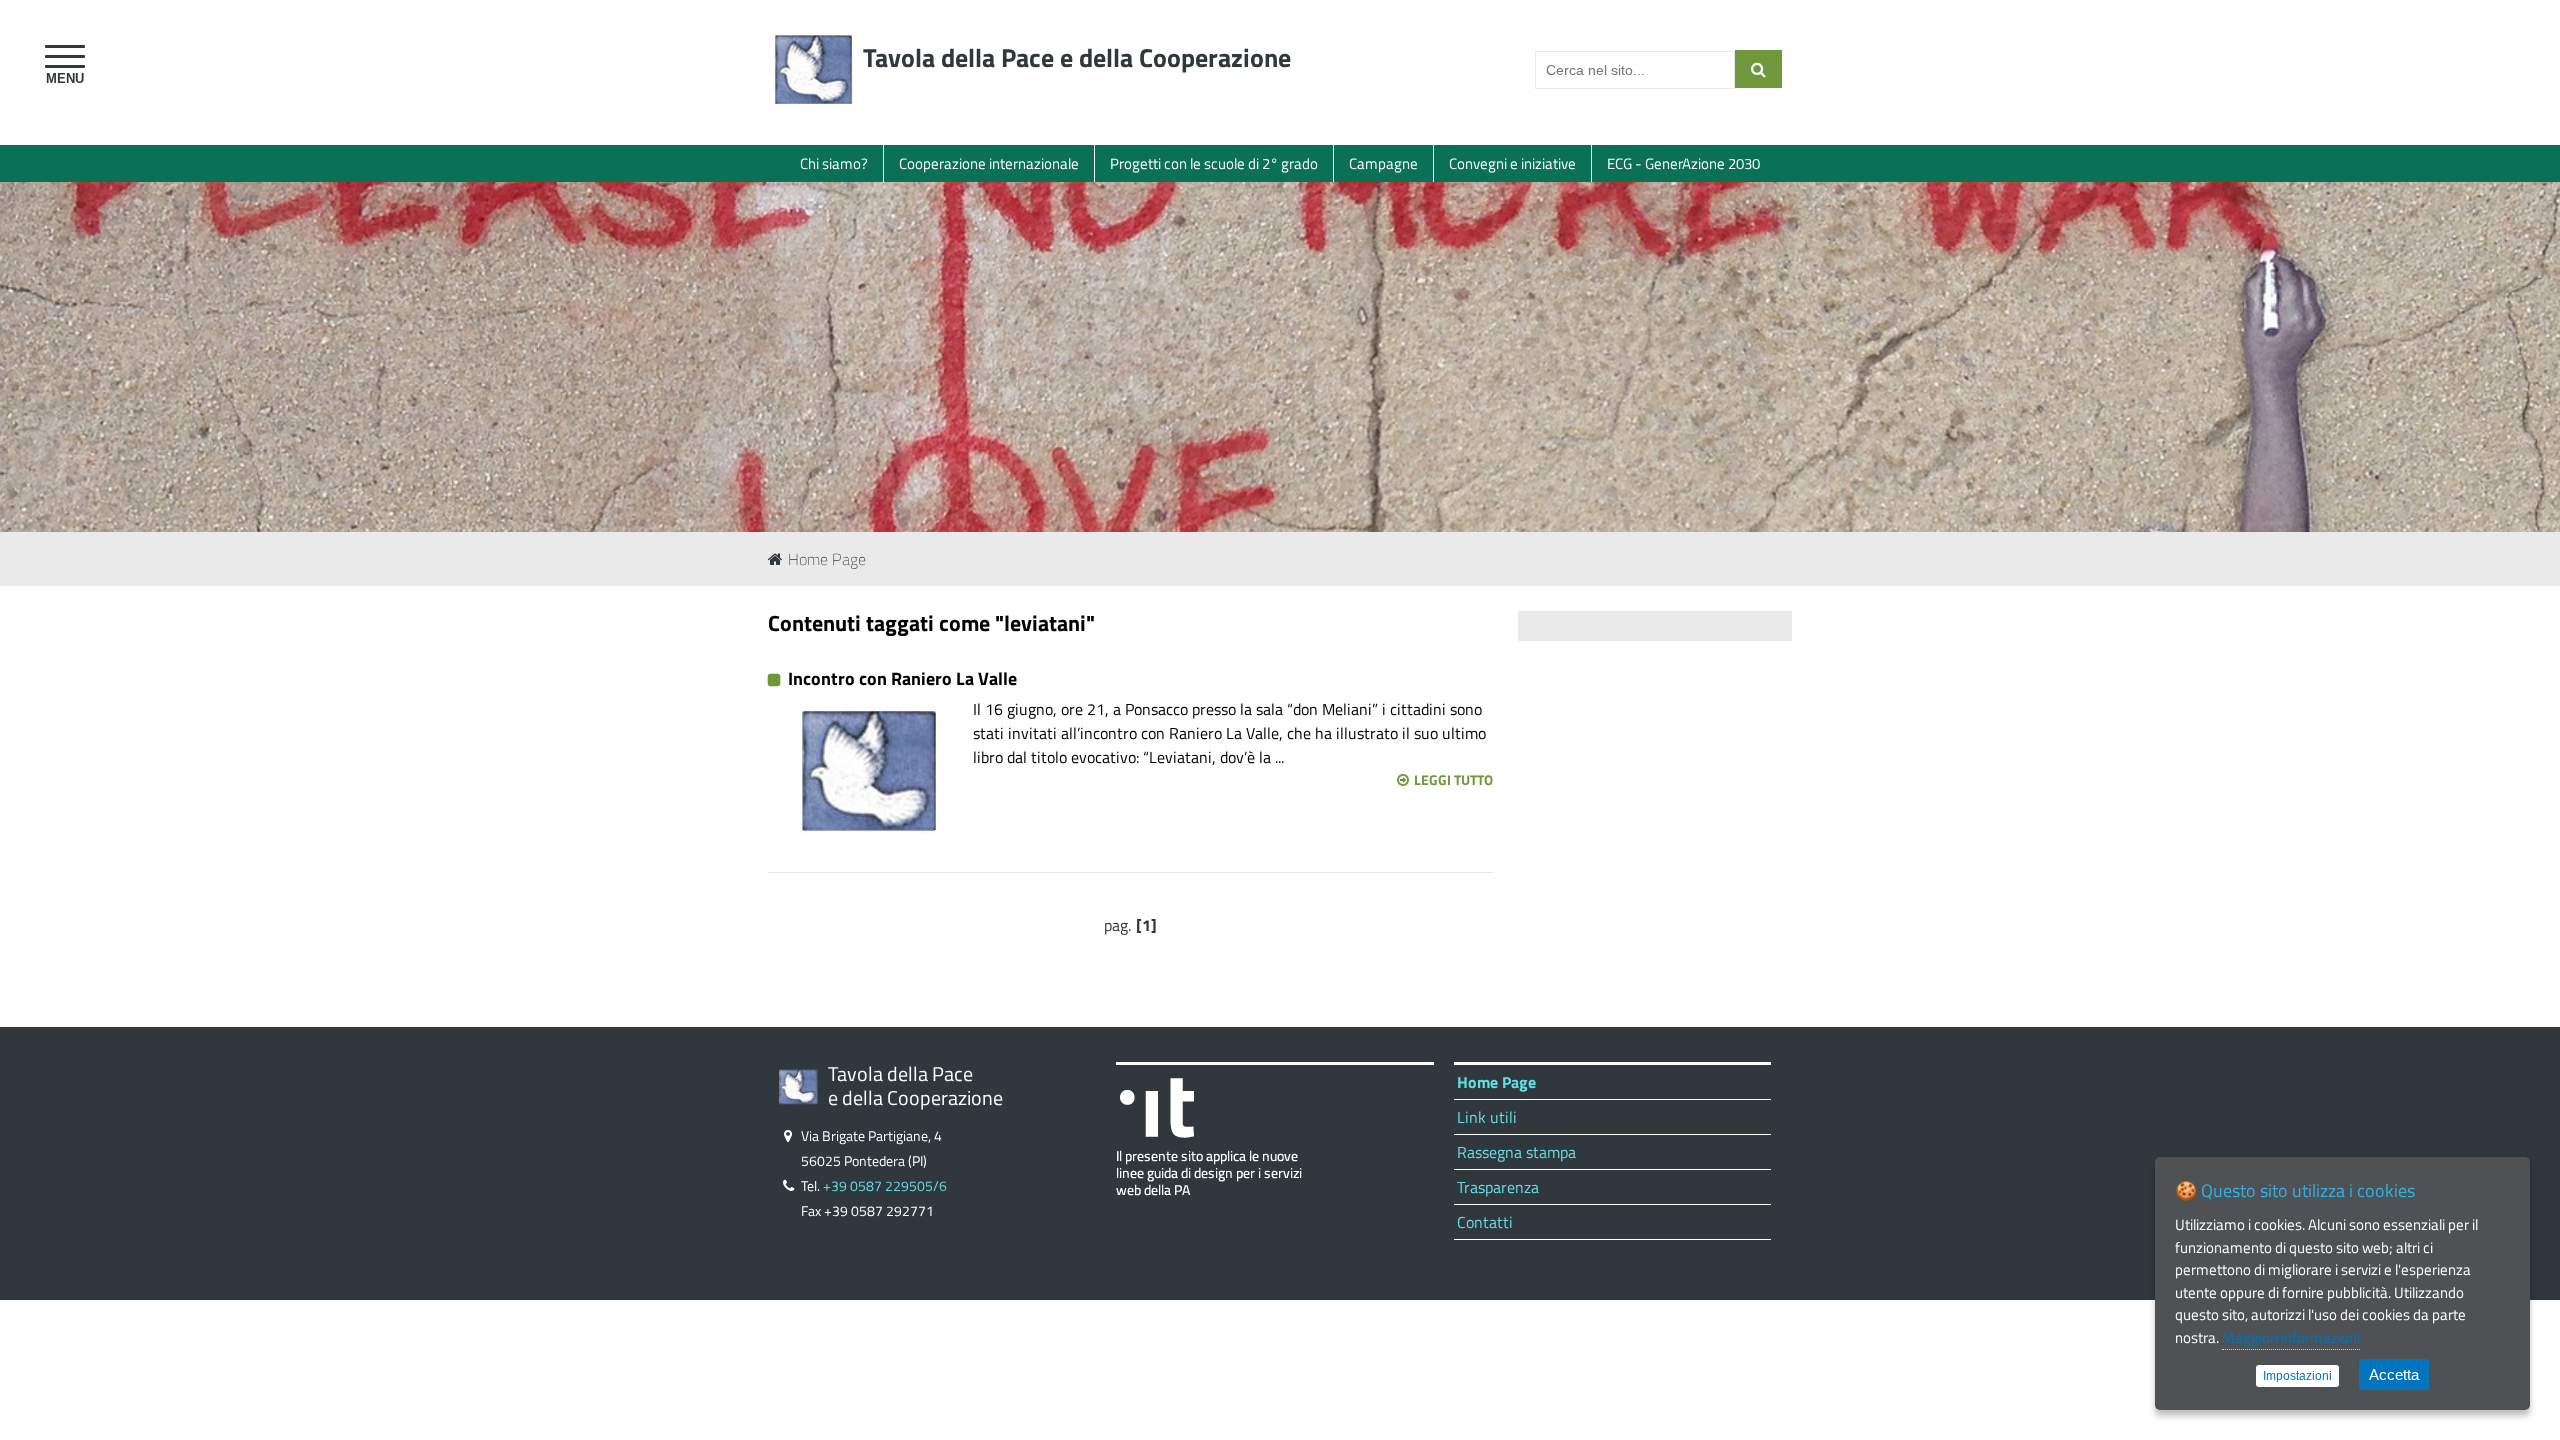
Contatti (1485, 1222)
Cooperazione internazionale (989, 163)
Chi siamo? (834, 163)
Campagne (1383, 163)
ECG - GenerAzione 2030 (1683, 163)
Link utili (1487, 1117)
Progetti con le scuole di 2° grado (1214, 163)
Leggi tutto (1453, 780)
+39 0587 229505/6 (885, 1186)
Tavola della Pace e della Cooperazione (1077, 57)
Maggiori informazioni (2291, 1337)
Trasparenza (1498, 1187)
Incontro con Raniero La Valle (902, 678)
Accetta (2394, 1374)
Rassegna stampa (1516, 1152)
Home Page (827, 559)
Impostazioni (2297, 1376)
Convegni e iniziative (1512, 163)
